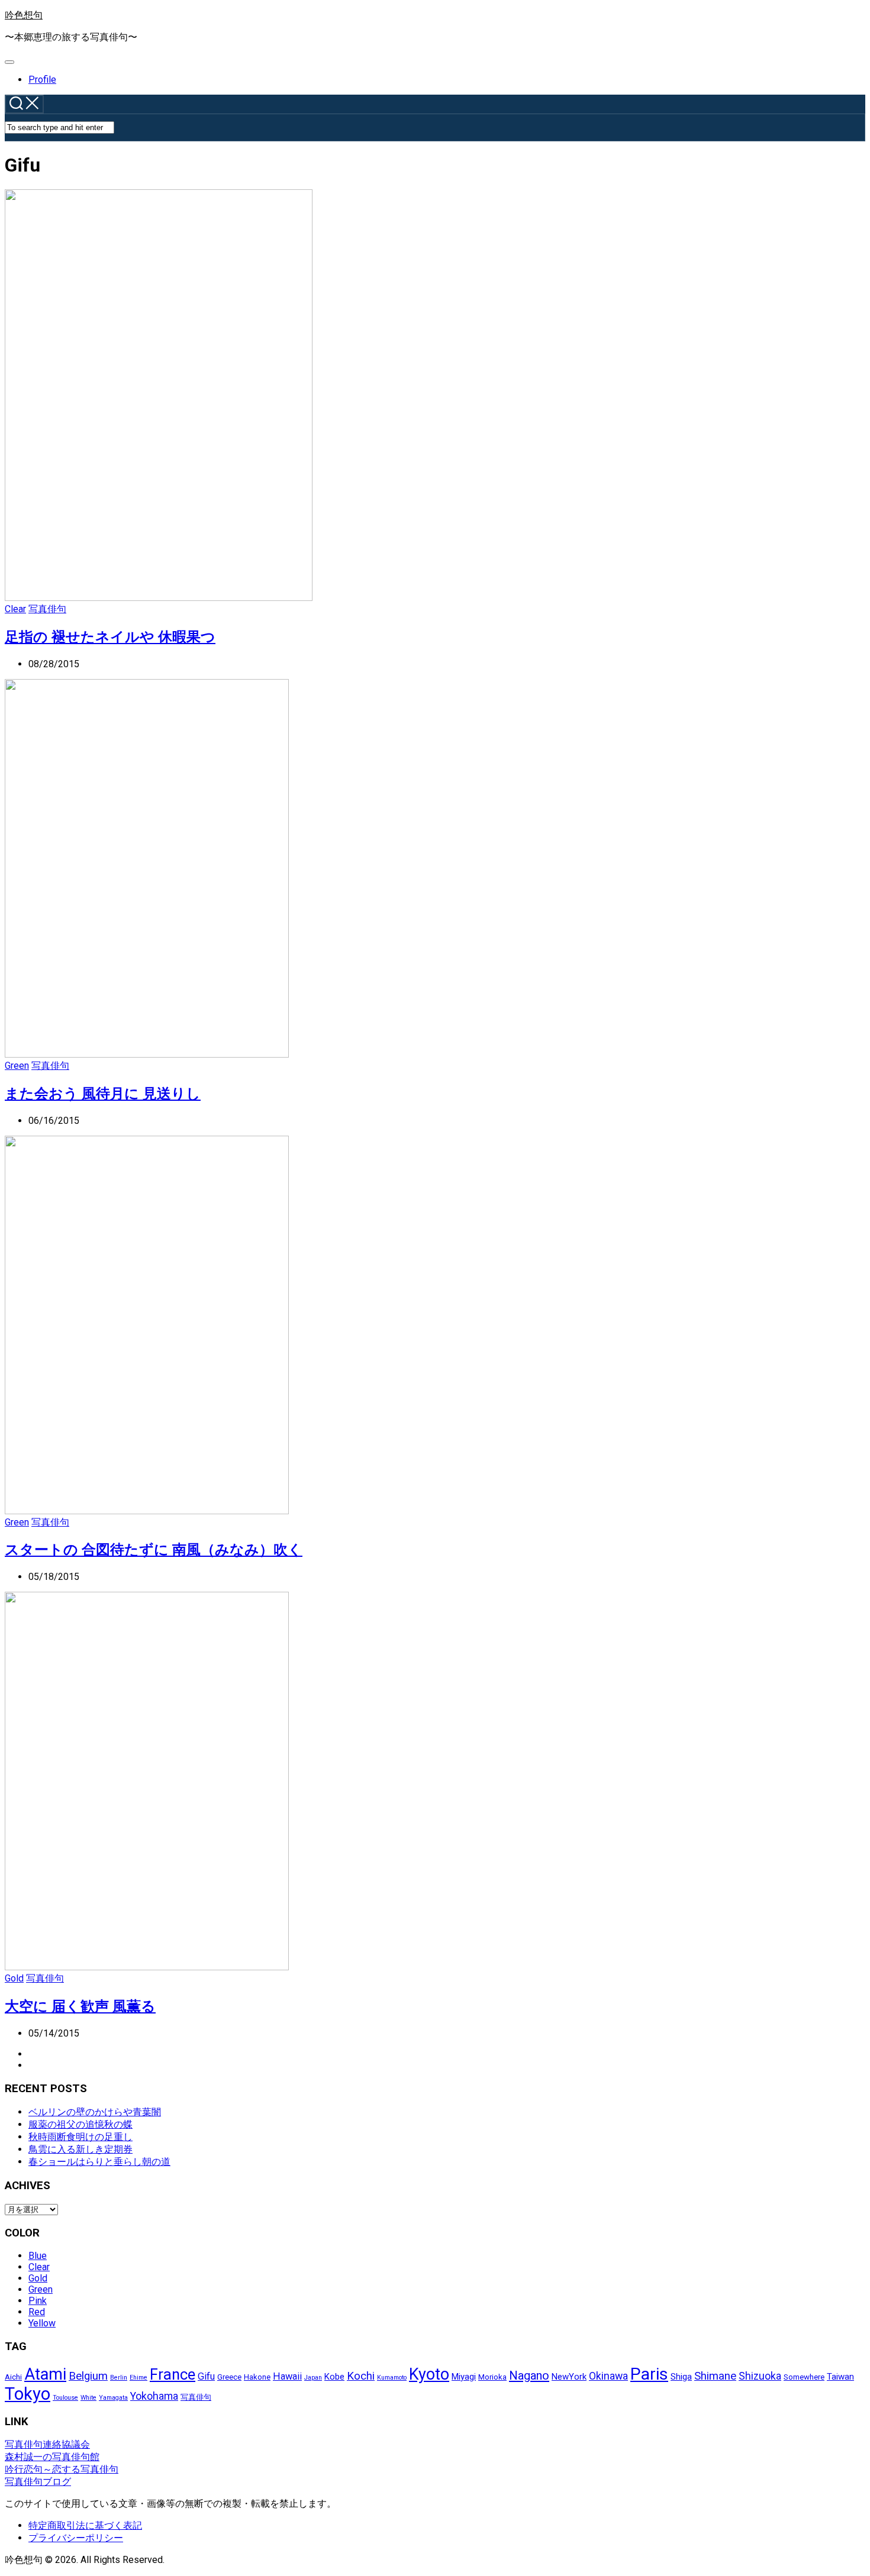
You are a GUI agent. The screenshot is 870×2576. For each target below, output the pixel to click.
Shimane (715, 2376)
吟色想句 (24, 15)
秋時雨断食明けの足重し (80, 2137)
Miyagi (464, 2377)
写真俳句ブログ (38, 2482)
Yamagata (113, 2398)
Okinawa (608, 2376)
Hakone (257, 2377)
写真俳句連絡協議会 (47, 2444)
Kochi (361, 2376)
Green (17, 1066)
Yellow (42, 2323)
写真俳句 (47, 609)
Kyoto (429, 2374)
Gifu (206, 2376)
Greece (229, 2377)
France (173, 2374)
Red (37, 2312)
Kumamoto (392, 2378)
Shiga (681, 2377)
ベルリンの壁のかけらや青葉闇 (95, 2112)
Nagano (529, 2375)
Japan (313, 2378)
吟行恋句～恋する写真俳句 (62, 2469)
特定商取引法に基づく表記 (85, 2525)
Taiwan (840, 2377)
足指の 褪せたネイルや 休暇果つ (110, 637)
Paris (649, 2374)
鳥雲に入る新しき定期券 (80, 2149)
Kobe (334, 2377)
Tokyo (28, 2394)
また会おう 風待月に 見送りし (103, 1094)
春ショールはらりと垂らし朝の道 (99, 2162)
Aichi (13, 2377)
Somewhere (804, 2377)
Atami (45, 2374)
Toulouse (65, 2398)
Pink (38, 2301)
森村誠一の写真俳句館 (52, 2457)
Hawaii (287, 2376)
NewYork (569, 2377)
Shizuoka (760, 2376)
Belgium (88, 2376)
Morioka (492, 2377)
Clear (15, 609)
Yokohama (154, 2396)
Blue (38, 2256)
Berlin (119, 2378)
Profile (42, 80)
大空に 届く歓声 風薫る (80, 2006)
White (88, 2398)
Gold (14, 1978)
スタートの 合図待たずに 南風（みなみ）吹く (154, 1550)
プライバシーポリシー (76, 2538)
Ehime (138, 2378)
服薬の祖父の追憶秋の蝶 (80, 2124)
